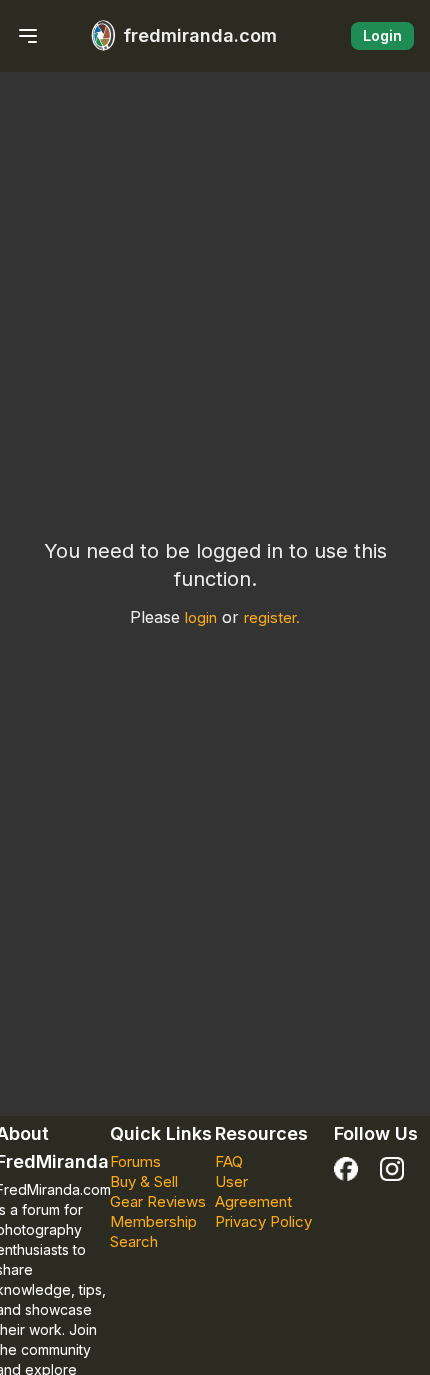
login (201, 617)
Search (134, 1241)
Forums (135, 1161)
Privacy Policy (263, 1221)
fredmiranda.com (200, 35)
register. (272, 617)
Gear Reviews (158, 1201)
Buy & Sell (144, 1181)
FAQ (229, 1161)
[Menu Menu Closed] (28, 36)
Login (382, 35)
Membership (153, 1221)
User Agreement (253, 1191)
